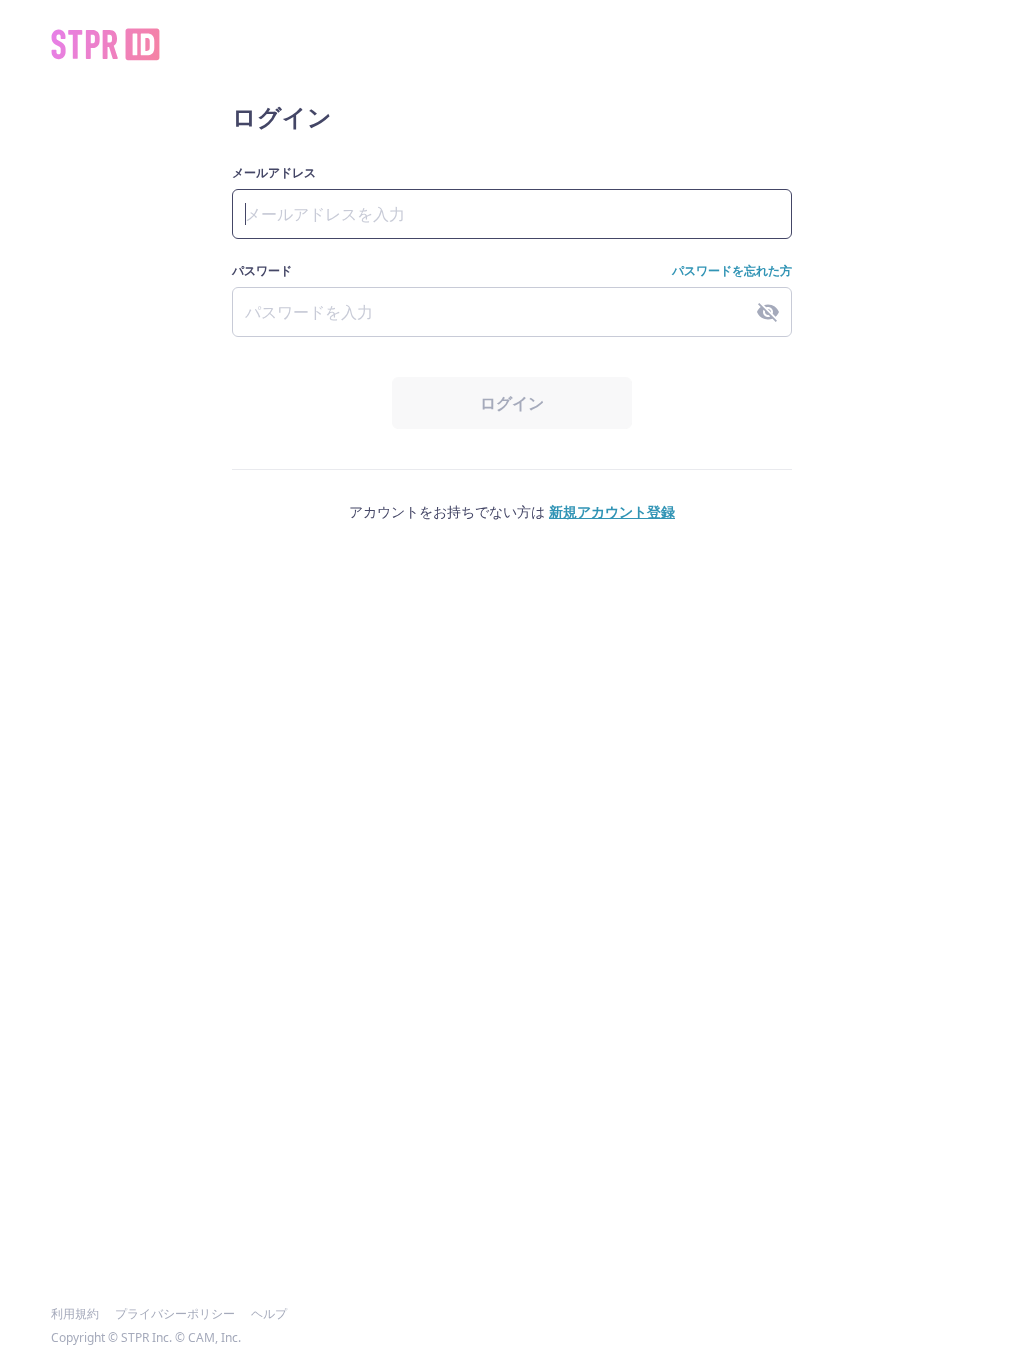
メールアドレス (274, 173)
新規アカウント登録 (612, 511)
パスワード (262, 271)
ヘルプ (269, 1314)
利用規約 (75, 1314)
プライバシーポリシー (175, 1314)
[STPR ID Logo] (105, 44)
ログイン (512, 403)
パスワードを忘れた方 (732, 271)
